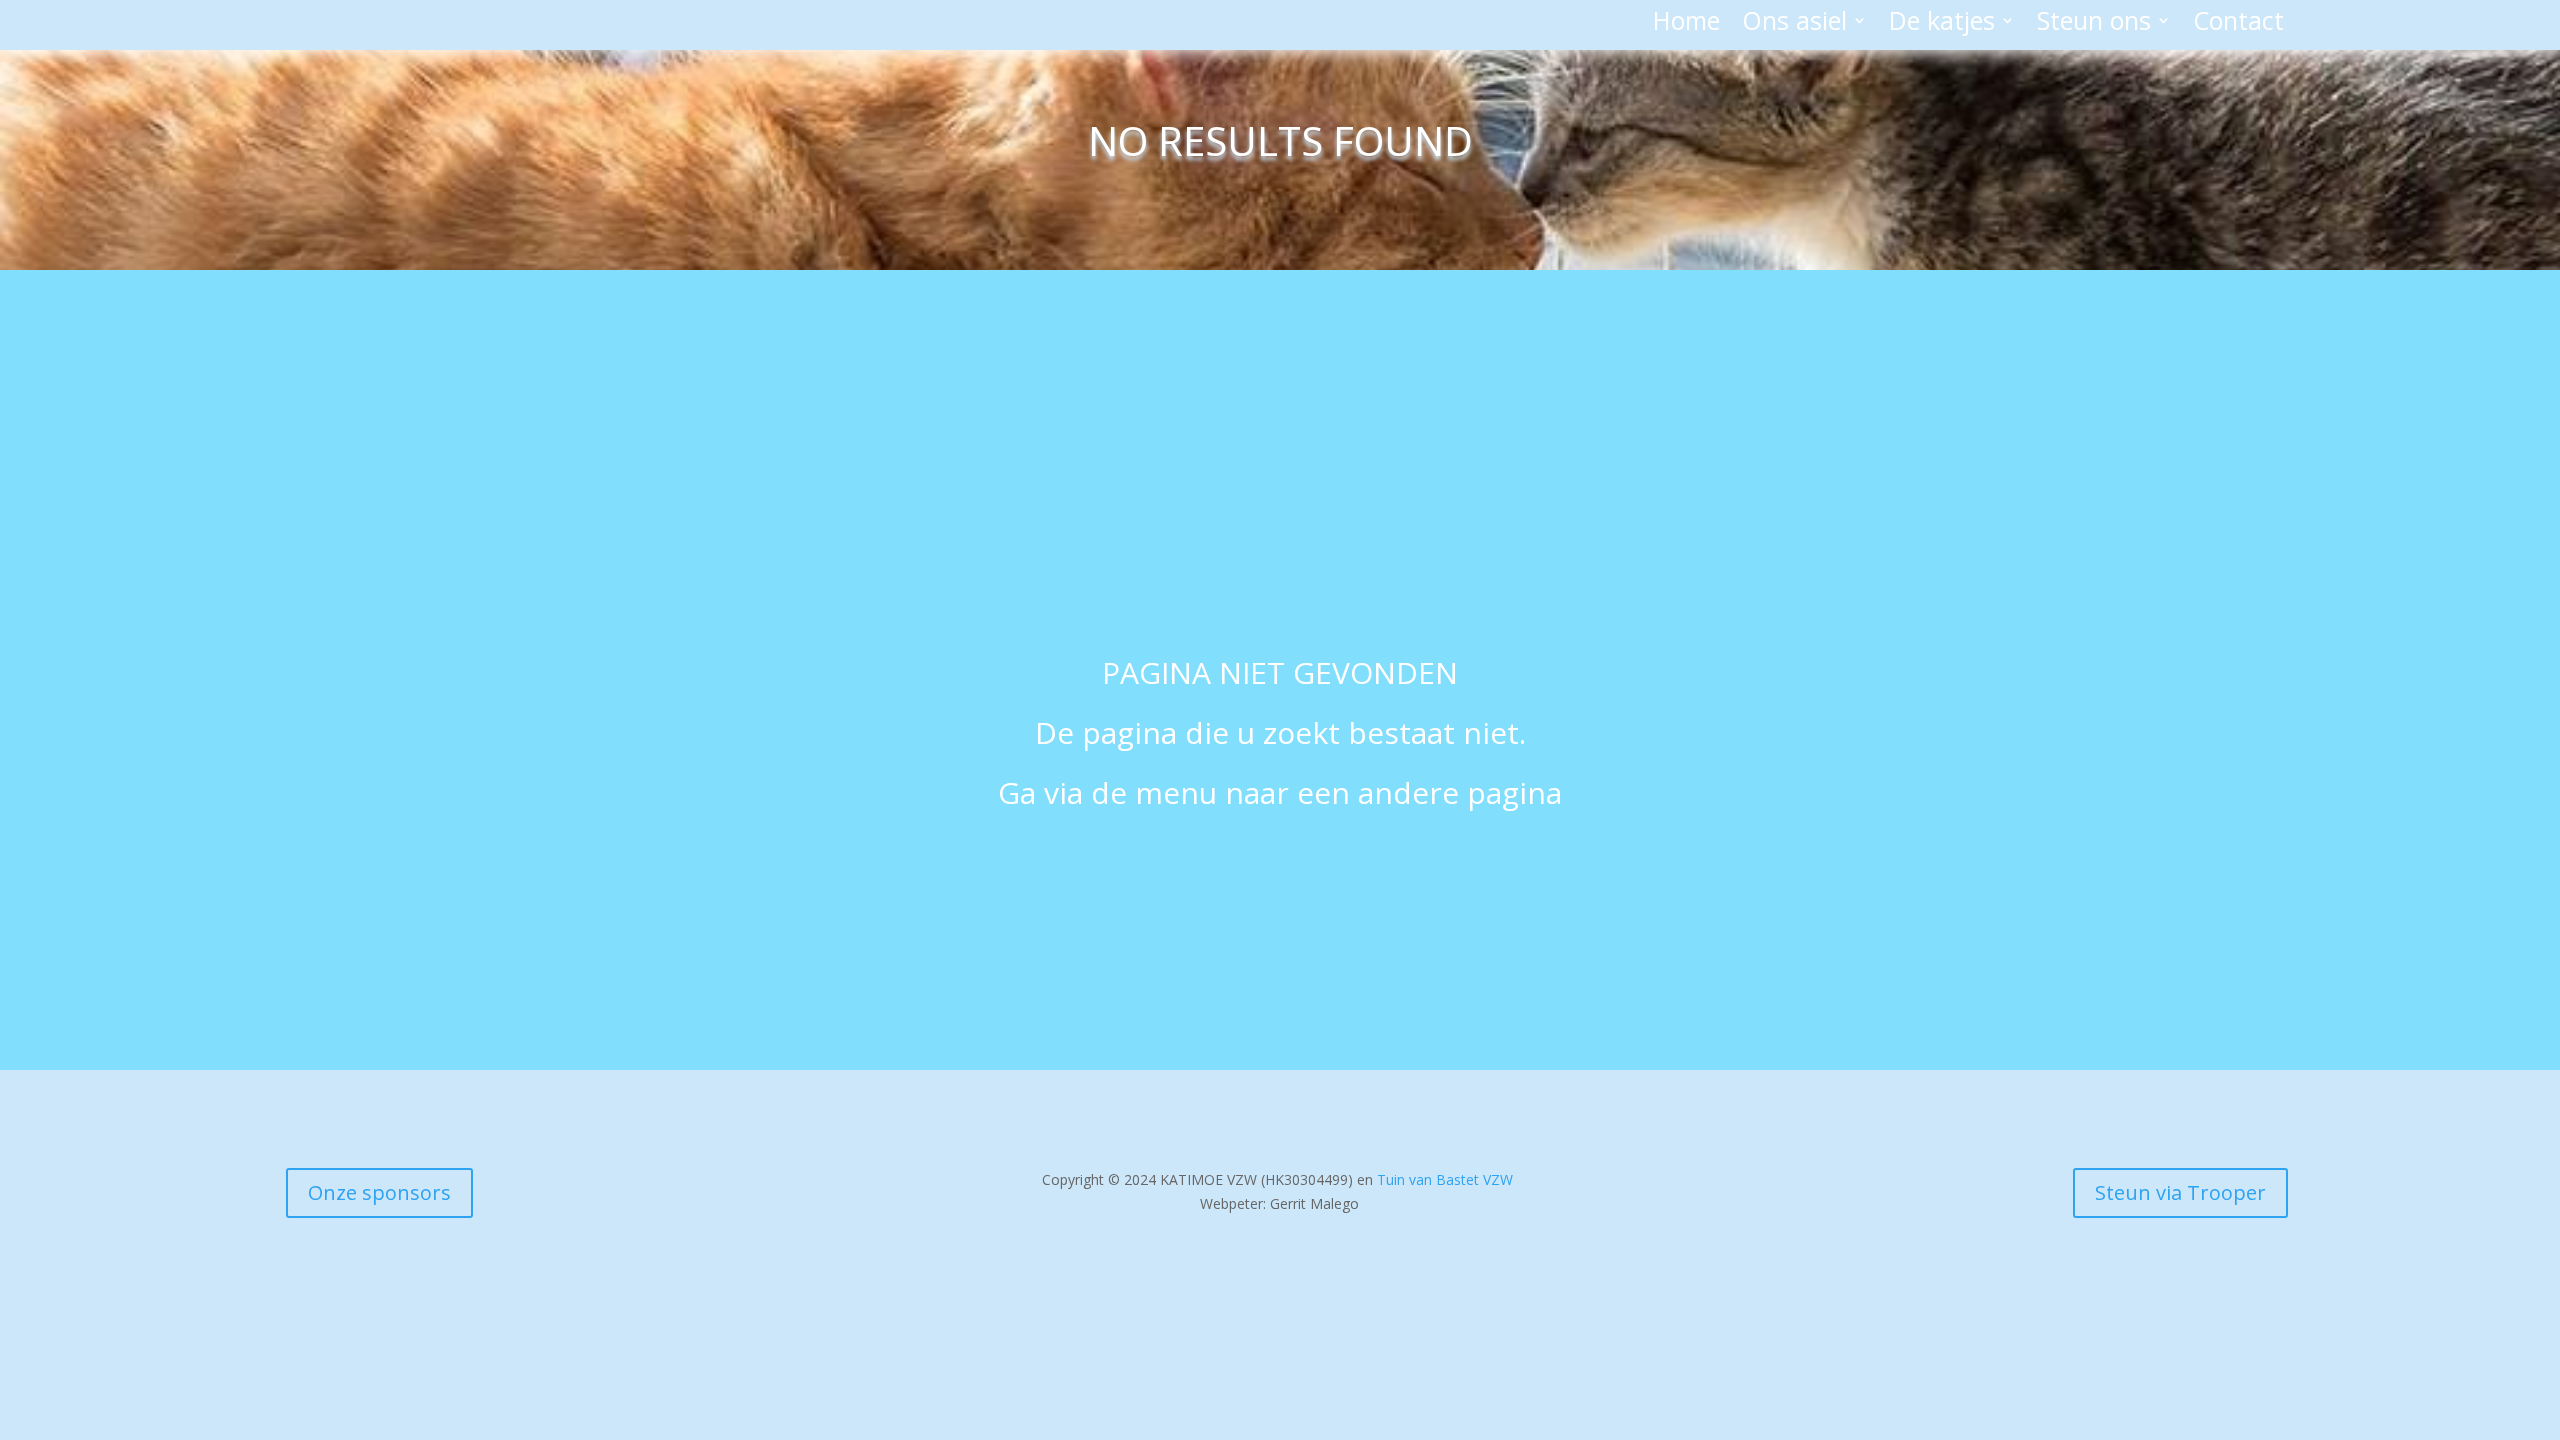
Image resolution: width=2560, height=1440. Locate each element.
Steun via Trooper (2180, 1192)
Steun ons (2094, 24)
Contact (2238, 24)
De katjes (1942, 24)
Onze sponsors (379, 1192)
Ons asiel (1794, 24)
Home (1686, 24)
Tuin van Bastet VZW (1445, 1179)
